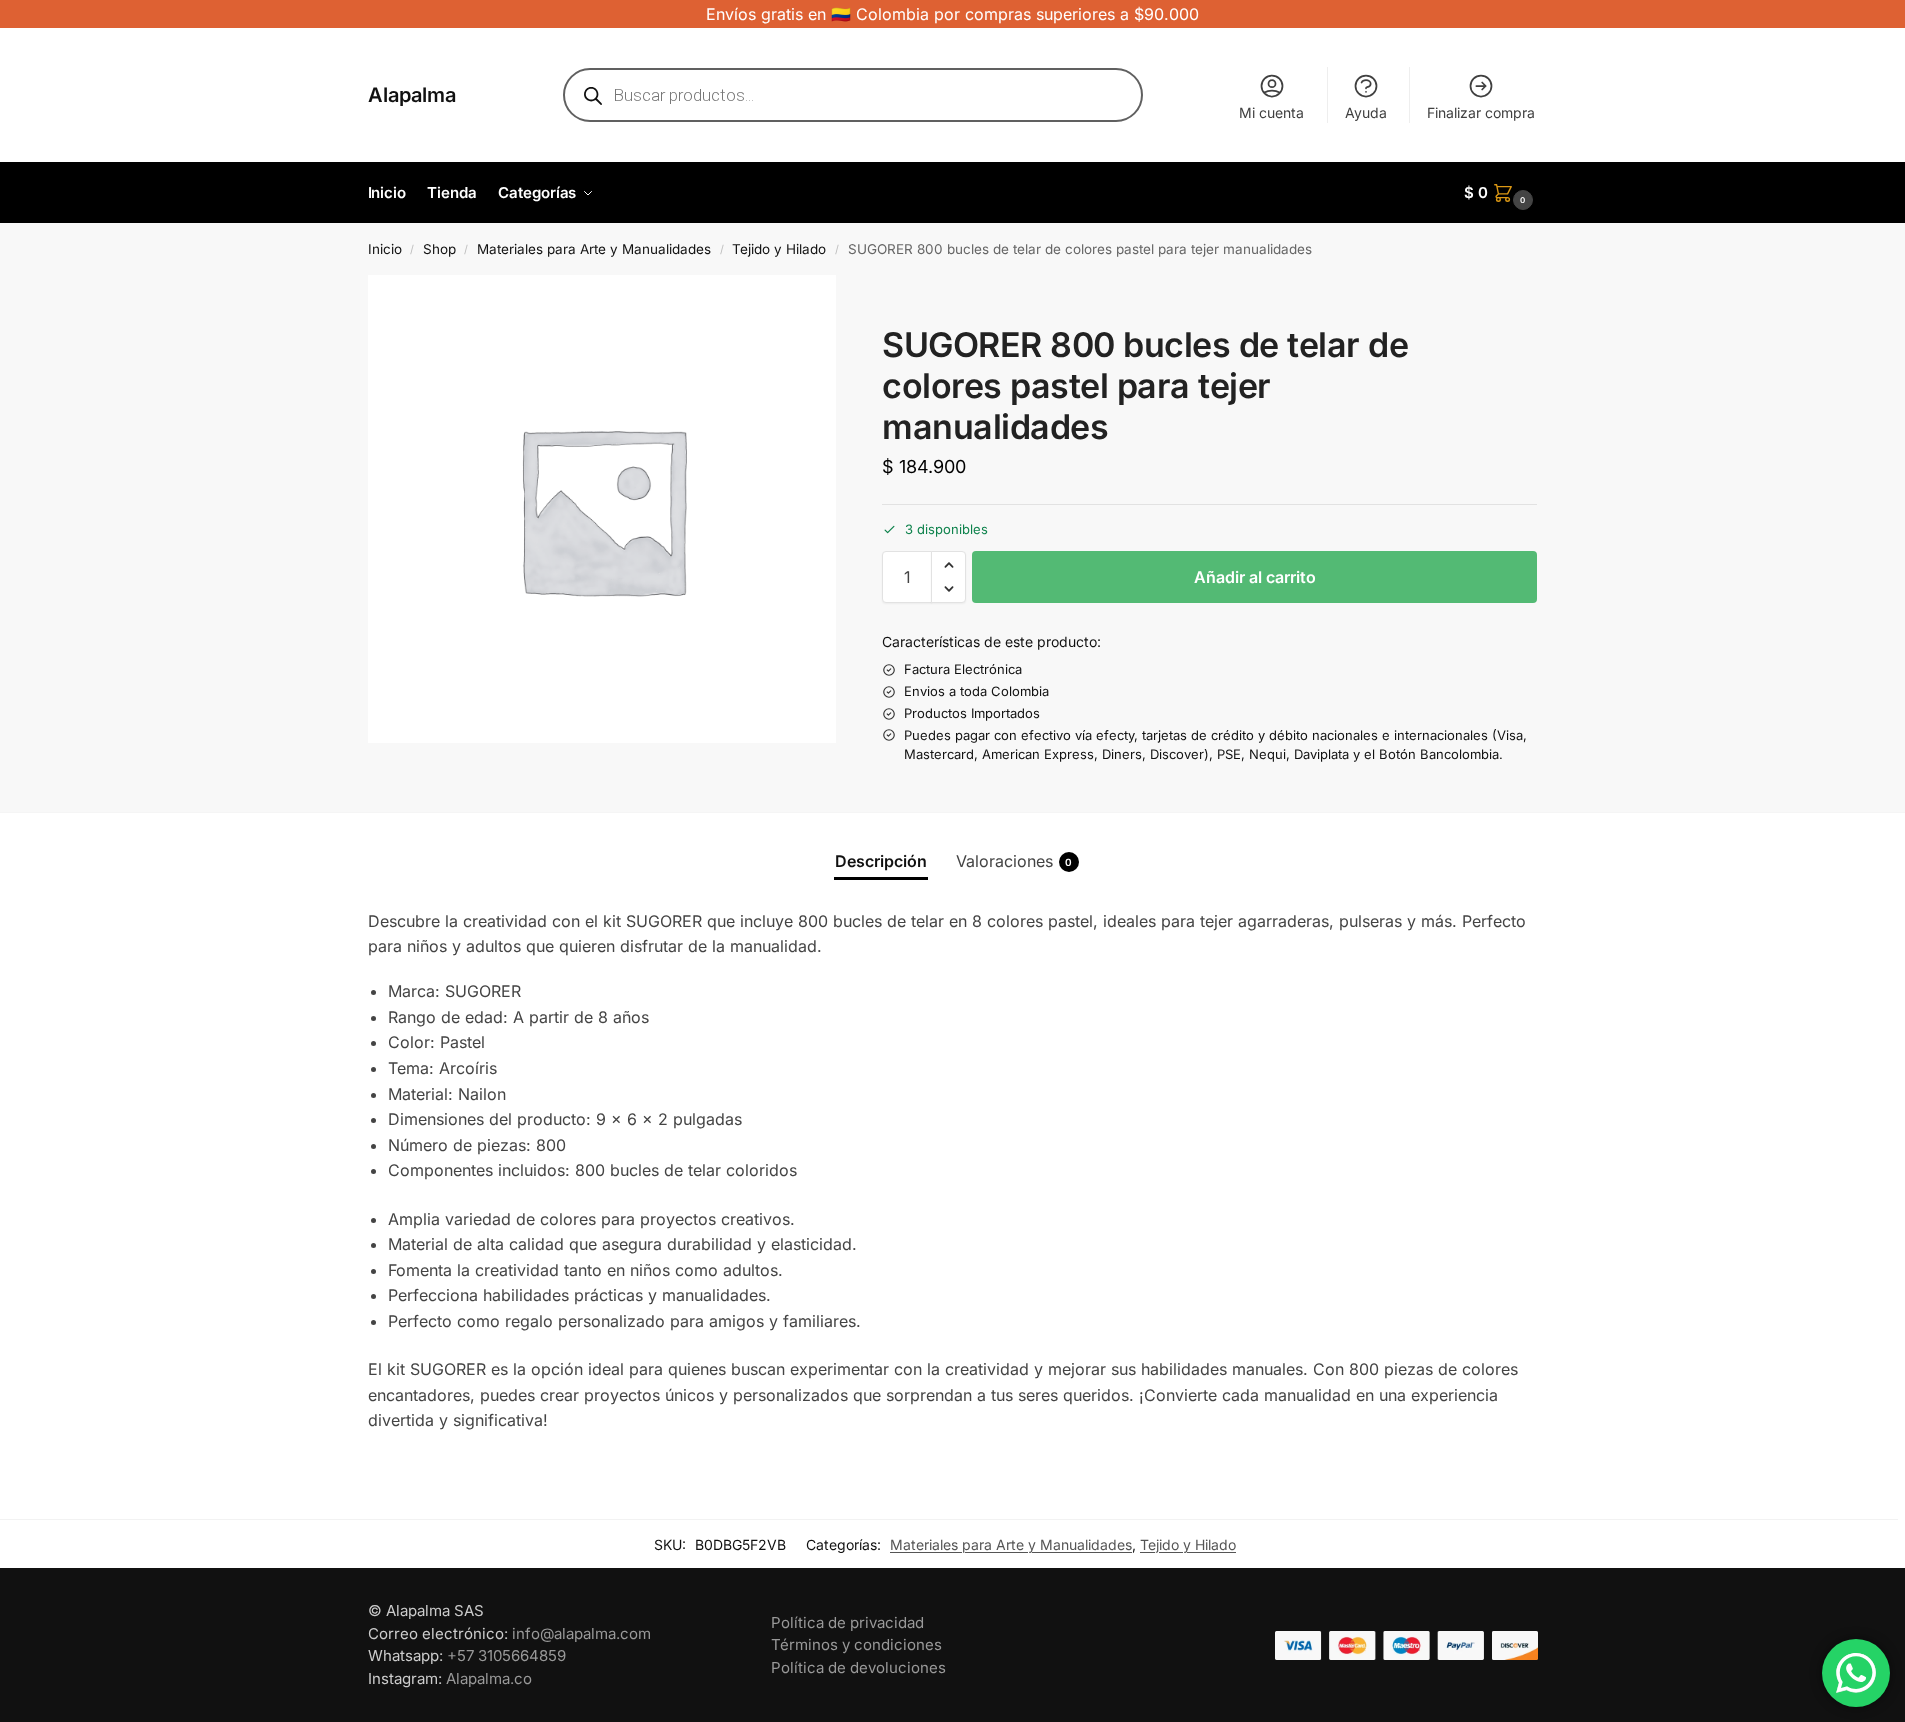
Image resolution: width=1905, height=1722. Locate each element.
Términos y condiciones (856, 1644)
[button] (1501, 193)
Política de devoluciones (858, 1667)
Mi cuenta (1271, 112)
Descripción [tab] (881, 861)
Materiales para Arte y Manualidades (594, 249)
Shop (439, 249)
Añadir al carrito (1255, 577)
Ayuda (1366, 112)
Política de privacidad (847, 1622)
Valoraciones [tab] (1014, 861)
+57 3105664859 (506, 1655)
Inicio (385, 249)
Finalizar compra (1481, 112)
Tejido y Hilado (779, 249)
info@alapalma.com (581, 1633)
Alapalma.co (489, 1678)
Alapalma (412, 95)
